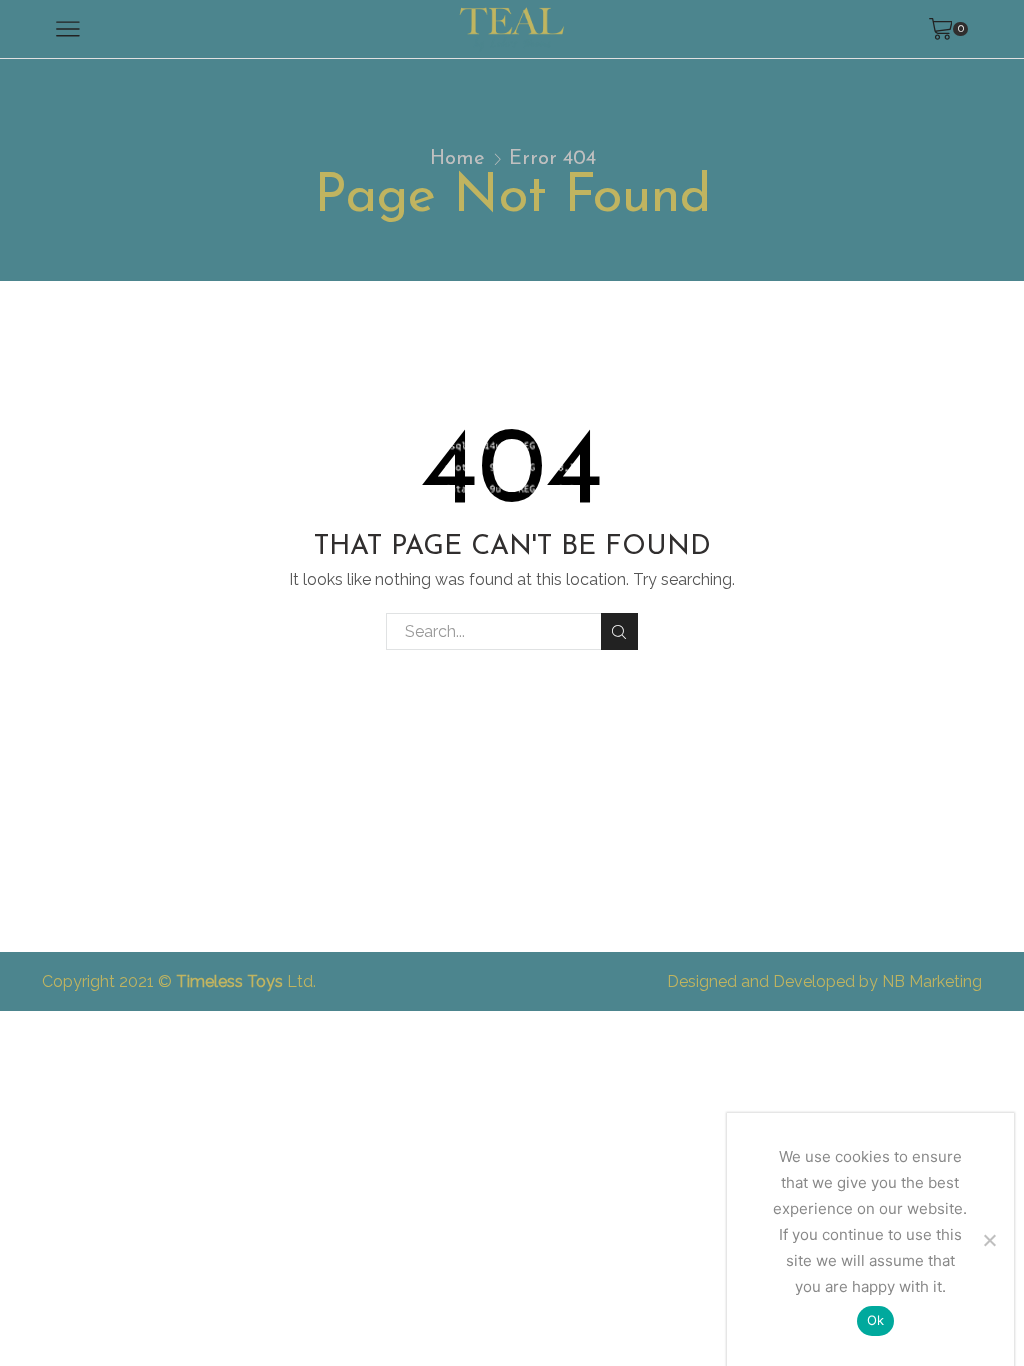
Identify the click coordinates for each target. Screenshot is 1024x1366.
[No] (989, 1240)
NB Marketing (932, 981)
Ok (876, 1320)
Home (457, 159)
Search (619, 631)
